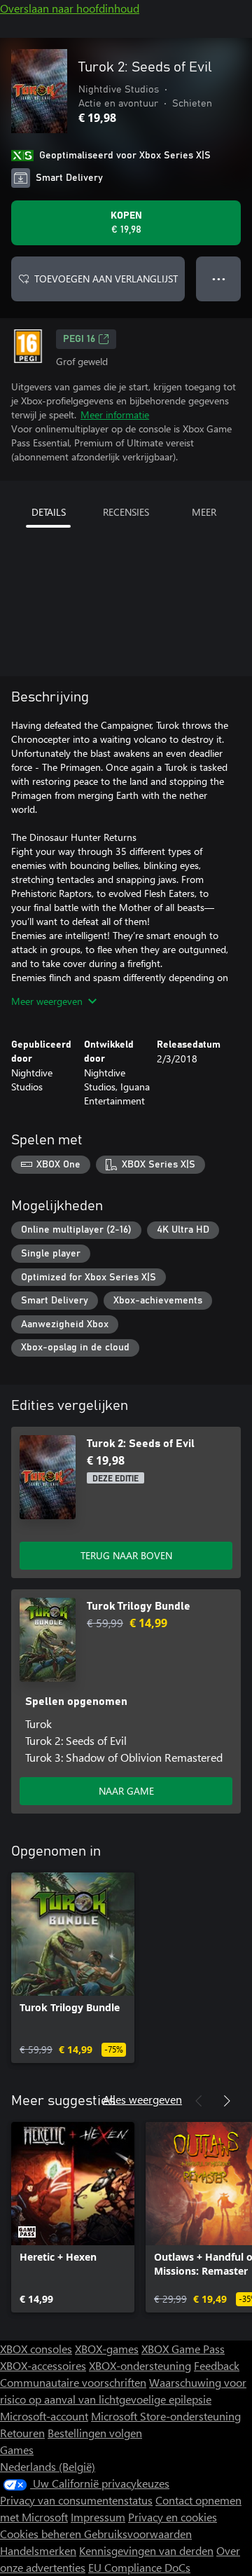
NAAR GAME (126, 1791)
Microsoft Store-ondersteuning (166, 2416)
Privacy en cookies (173, 2517)
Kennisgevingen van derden (146, 2550)
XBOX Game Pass (183, 2349)
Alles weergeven (142, 2099)
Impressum (98, 2517)
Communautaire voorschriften (73, 2382)
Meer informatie (115, 415)
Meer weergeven (47, 1001)
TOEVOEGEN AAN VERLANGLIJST (106, 279)
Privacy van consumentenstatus (76, 2500)
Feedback (217, 2365)
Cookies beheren (42, 2534)
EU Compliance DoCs (139, 2567)
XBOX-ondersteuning (140, 2365)
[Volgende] (227, 2101)
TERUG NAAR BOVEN (126, 1555)
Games (17, 2450)
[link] (73, 1968)
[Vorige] (199, 2101)
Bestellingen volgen (95, 2433)
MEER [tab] (204, 512)
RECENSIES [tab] (126, 512)
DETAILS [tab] (49, 512)
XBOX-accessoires (43, 2365)
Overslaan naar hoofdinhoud (70, 8)
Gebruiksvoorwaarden (138, 2534)
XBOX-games (107, 2349)
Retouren (22, 2433)
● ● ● (219, 279)
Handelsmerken (38, 2550)
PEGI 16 (79, 339)
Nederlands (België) (48, 2466)
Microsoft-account (44, 2416)
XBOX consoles (36, 2349)
